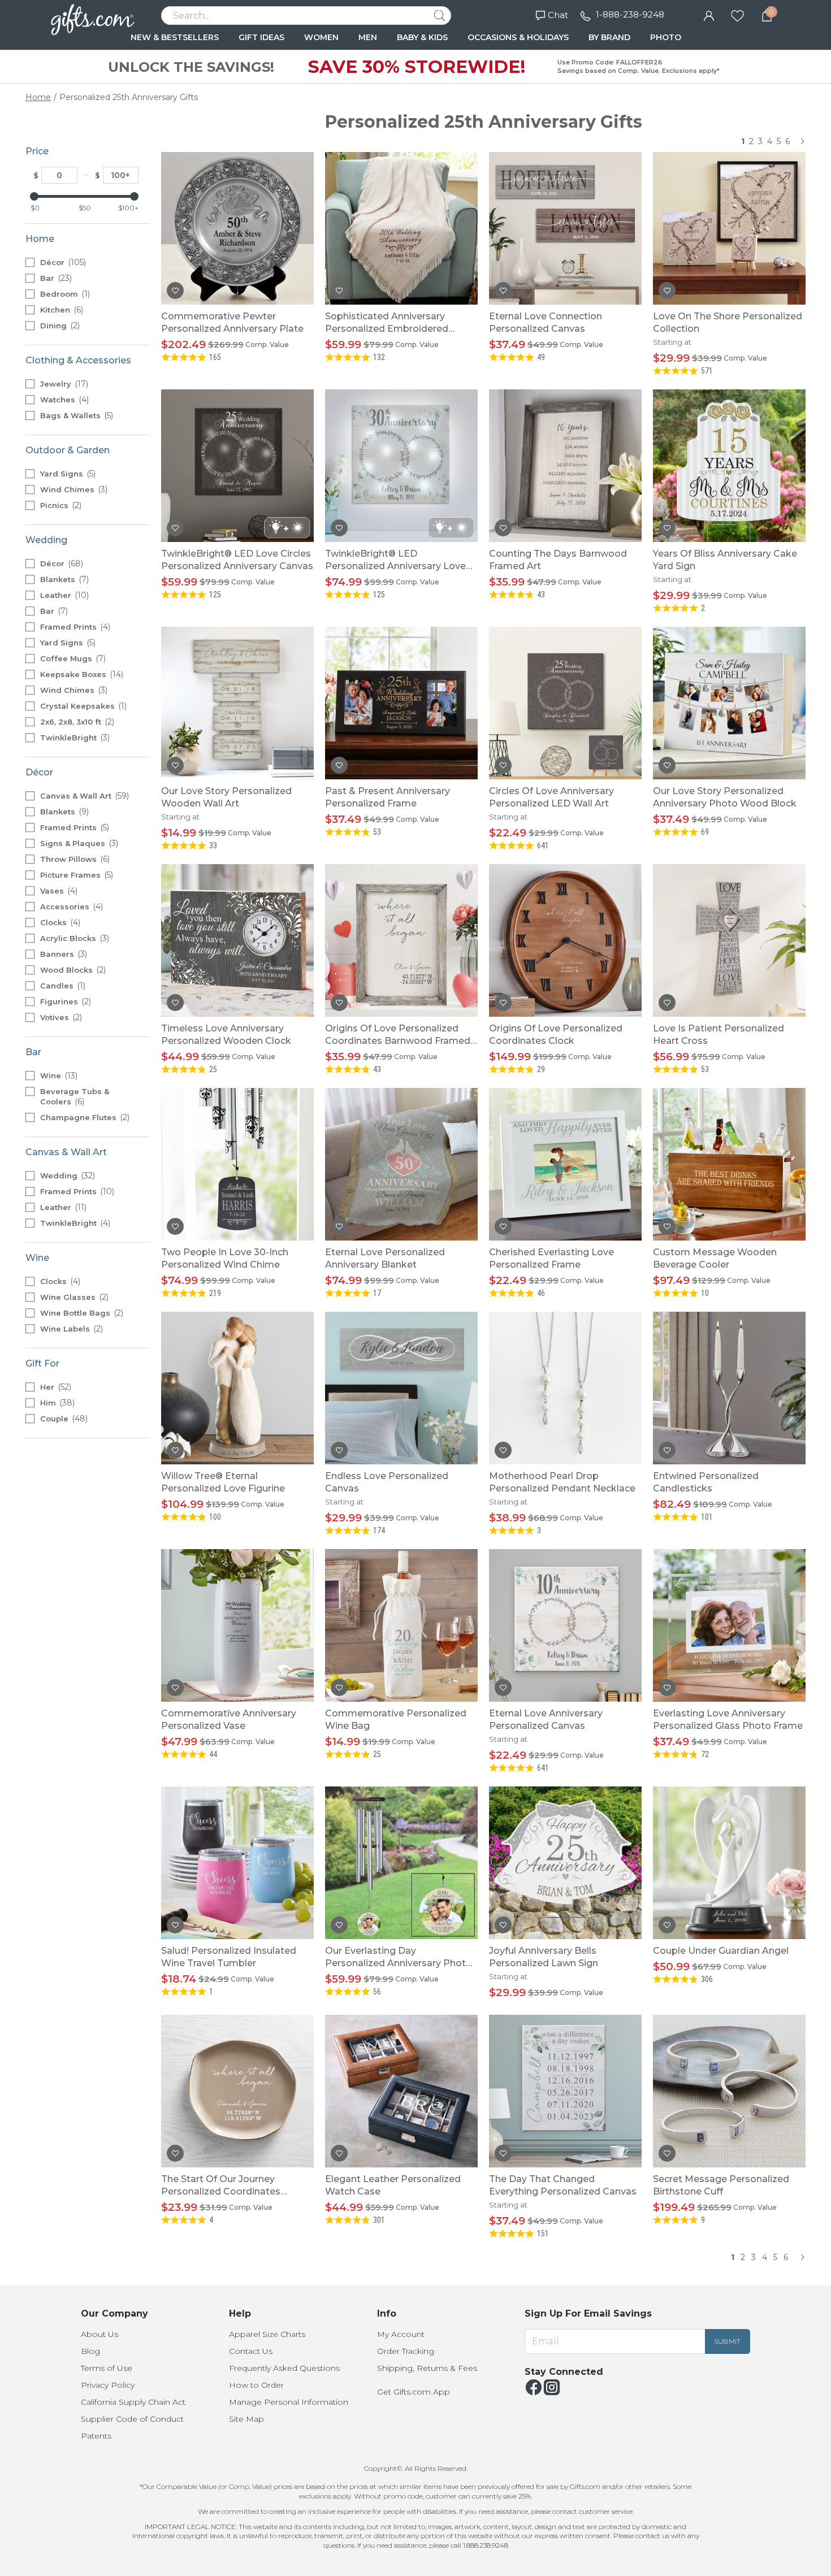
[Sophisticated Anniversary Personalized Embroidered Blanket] (401, 228)
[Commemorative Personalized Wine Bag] (401, 1625)
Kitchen (60, 310)
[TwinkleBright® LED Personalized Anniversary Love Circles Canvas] (401, 466)
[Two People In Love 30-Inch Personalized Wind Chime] (237, 1164)
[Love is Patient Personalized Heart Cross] (729, 940)
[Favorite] (737, 15)
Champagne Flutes (84, 1117)
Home (38, 97)
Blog (90, 2351)
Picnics (60, 505)
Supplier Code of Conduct (132, 2419)
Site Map (246, 2419)
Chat (558, 15)
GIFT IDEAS (261, 37)
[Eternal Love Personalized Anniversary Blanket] (401, 1164)
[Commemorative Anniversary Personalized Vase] (237, 1625)
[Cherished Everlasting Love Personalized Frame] (565, 1164)
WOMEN (321, 37)
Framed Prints (74, 627)
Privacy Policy (108, 2385)
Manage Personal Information (289, 2402)
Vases (58, 891)
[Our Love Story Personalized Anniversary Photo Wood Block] (729, 703)
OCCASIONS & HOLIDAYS (518, 37)
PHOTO (666, 37)
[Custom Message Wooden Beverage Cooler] (729, 1164)
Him (56, 1403)
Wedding (66, 1176)
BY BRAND (609, 37)
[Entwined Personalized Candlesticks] (729, 1388)
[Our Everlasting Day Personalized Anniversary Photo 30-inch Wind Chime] (401, 1863)
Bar (55, 278)
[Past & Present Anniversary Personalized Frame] (401, 703)
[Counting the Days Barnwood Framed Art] (565, 466)
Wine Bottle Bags (81, 1313)
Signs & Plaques (78, 843)
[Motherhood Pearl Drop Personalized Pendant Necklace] (565, 1388)
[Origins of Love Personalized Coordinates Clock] (565, 940)
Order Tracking (406, 2351)
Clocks (59, 922)
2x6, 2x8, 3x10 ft (76, 722)
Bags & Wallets (75, 415)
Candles (62, 986)
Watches (63, 400)
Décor (62, 262)
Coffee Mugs (72, 658)
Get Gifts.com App (414, 2392)
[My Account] (709, 15)
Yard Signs (67, 474)
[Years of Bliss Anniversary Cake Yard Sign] (729, 466)
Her (55, 1387)
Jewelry (63, 384)
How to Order (256, 2385)
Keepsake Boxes (81, 674)
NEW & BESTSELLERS (175, 37)
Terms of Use (107, 2368)
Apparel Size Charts (267, 2334)
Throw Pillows (74, 859)
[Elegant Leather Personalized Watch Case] (401, 2091)
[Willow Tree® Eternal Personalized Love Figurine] (237, 1388)
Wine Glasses (73, 1297)
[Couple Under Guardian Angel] (729, 1863)
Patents (96, 2436)
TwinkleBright (74, 738)
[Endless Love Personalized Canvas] (401, 1388)
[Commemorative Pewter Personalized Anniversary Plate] (237, 228)
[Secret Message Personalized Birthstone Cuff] (729, 2091)
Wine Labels (70, 1329)
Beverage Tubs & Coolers (75, 1097)
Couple (63, 1419)
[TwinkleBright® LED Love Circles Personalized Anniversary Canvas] (237, 466)
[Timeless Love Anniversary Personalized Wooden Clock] (237, 940)
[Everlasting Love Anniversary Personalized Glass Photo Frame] (729, 1625)
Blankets (63, 579)
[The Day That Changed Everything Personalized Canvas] (565, 2091)
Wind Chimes (73, 489)
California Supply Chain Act (133, 2402)
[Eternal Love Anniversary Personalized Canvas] (565, 1625)
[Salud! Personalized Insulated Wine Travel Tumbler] (237, 1863)
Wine (58, 1075)
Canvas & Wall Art (83, 796)
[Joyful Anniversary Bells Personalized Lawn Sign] (565, 1863)
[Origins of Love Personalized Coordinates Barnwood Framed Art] (401, 940)
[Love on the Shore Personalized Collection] (729, 228)
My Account (401, 2334)
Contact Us (251, 2351)
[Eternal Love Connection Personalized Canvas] (565, 228)
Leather (63, 595)
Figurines (64, 1001)
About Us (99, 2334)
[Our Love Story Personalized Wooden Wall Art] (237, 703)
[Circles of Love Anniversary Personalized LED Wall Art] (565, 703)
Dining (59, 326)
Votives (60, 1017)
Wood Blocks (72, 970)
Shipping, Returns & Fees (427, 2368)
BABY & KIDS (422, 37)
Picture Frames (75, 875)
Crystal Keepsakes (82, 706)
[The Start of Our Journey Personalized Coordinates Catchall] (237, 2091)
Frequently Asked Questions (284, 2368)
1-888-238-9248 (630, 14)
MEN (368, 37)
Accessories (70, 907)
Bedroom (64, 294)
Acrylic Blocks (73, 938)
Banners (62, 954)
